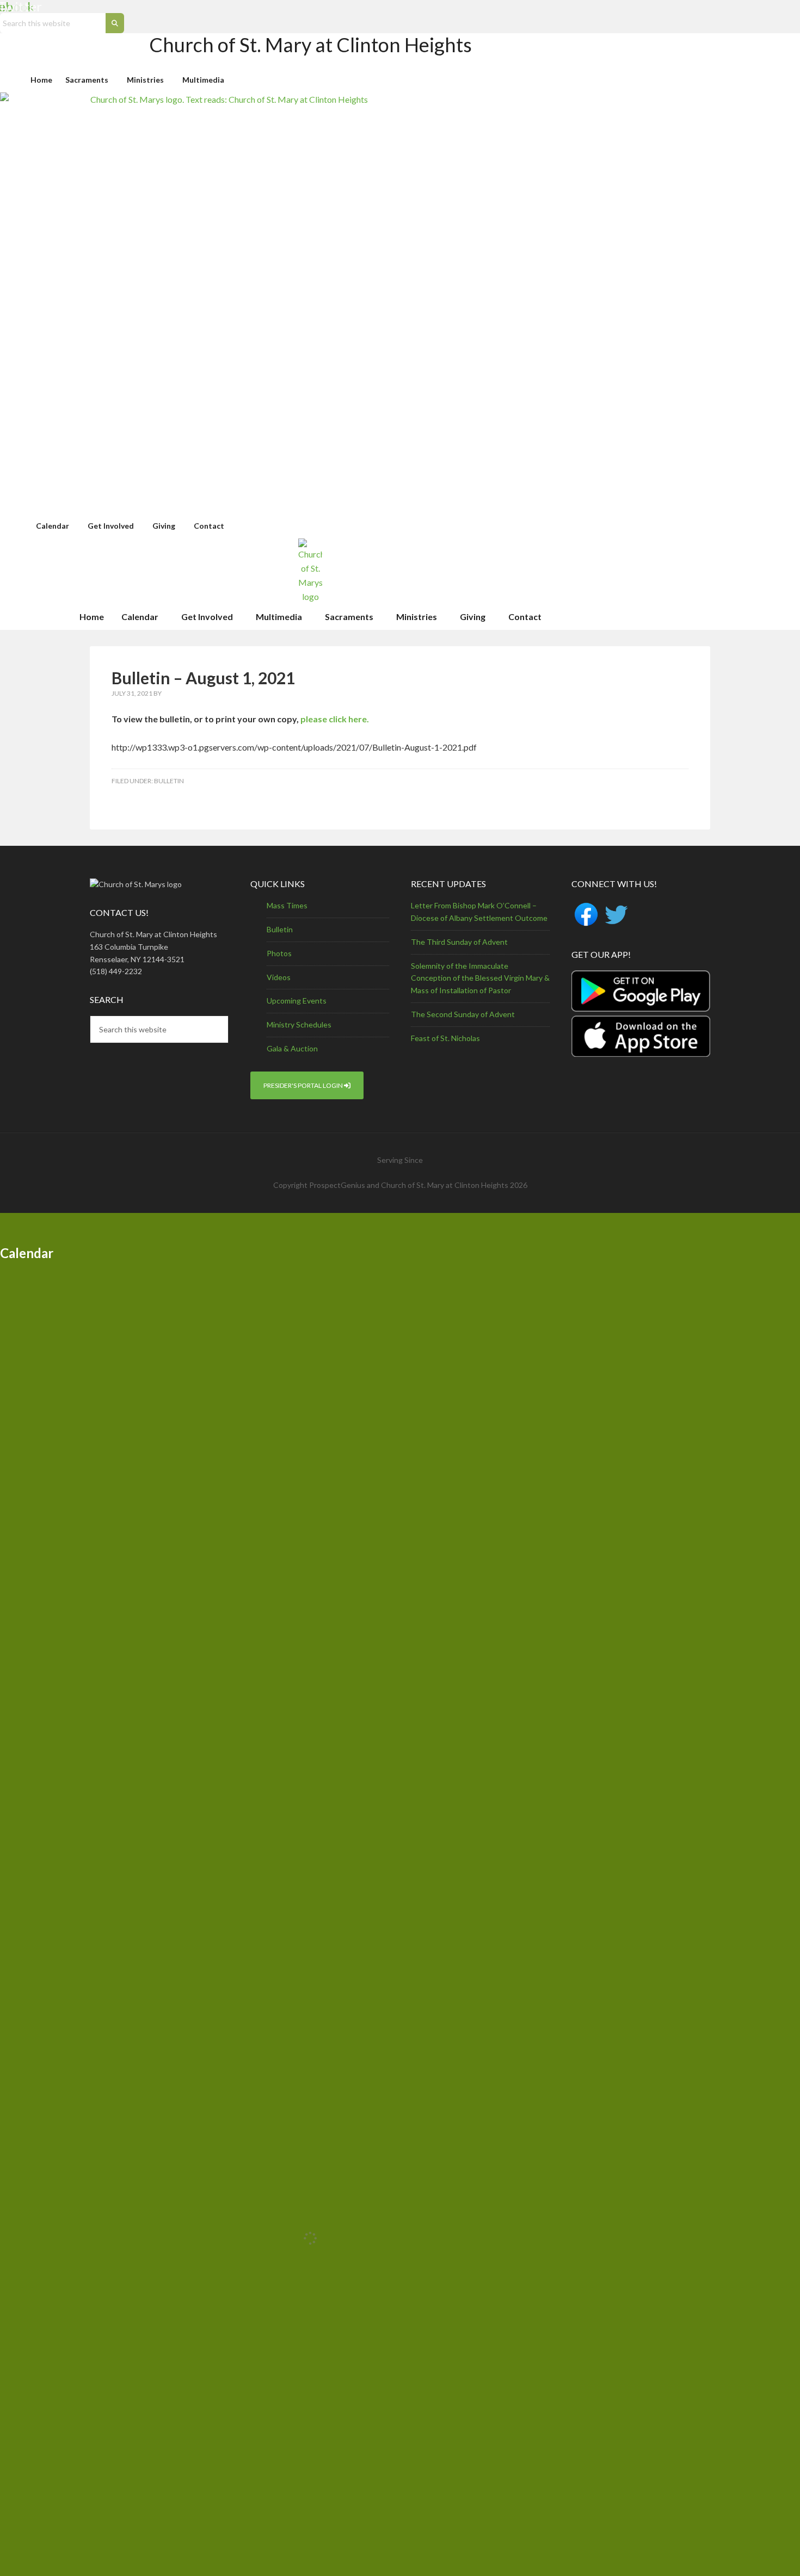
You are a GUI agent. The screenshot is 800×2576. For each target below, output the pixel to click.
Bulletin (169, 781)
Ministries (145, 80)
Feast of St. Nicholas (445, 1038)
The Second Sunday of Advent (463, 1014)
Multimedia (203, 80)
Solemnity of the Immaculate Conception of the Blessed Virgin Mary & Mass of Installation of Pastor (480, 978)
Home (41, 80)
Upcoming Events (297, 1001)
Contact (209, 526)
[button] (90, 80)
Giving (164, 526)
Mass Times (287, 905)
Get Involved (111, 526)
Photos (279, 953)
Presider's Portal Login (304, 1085)
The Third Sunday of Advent (459, 942)
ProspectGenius (337, 1185)
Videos (279, 977)
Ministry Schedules (299, 1024)
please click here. (335, 719)
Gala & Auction (292, 1048)
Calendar (53, 526)
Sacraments (87, 80)
